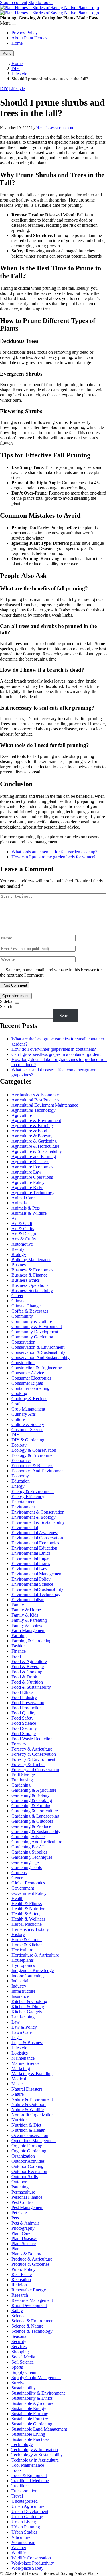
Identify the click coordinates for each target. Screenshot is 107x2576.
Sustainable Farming (30, 2414)
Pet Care (19, 2213)
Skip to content (14, 2)
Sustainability (24, 2388)
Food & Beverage (28, 1667)
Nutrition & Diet (26, 2125)
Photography (23, 2228)
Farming (19, 1636)
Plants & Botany (26, 2254)
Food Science (24, 1723)
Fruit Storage (23, 1775)
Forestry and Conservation (35, 1770)
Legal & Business (27, 2043)
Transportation (24, 2491)
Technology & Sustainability (37, 2455)
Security (19, 2341)
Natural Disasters (27, 2089)
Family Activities (27, 1625)
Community (22, 1316)
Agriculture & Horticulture (35, 1146)
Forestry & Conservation (34, 1754)
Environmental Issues (31, 1563)
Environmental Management (37, 1574)
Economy (20, 1476)
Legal (17, 2037)
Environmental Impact (31, 1558)
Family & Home (26, 1610)
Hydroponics (23, 1965)
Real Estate (22, 2274)
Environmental (25, 1527)
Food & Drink (24, 1677)
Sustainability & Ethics (32, 2398)
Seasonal (19, 2336)
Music (17, 2084)
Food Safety (22, 1718)
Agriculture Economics (32, 1167)
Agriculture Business (30, 1162)
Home (17, 43)
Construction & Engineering (37, 1368)
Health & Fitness (27, 1904)
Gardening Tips (25, 1862)
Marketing (21, 2068)
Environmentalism (28, 1600)
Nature (18, 2094)
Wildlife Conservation (31, 2558)
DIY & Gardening (28, 1440)
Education (21, 1481)
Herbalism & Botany (30, 1929)
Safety (17, 2311)
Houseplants (23, 1960)
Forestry (19, 1744)
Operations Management (34, 2141)
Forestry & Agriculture (32, 1749)
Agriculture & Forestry (32, 1136)
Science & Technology (32, 2331)
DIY (16, 69)
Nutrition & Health (28, 2130)
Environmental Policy (31, 1579)
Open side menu (16, 996)
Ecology (19, 1445)
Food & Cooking (27, 1672)
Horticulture (22, 1950)
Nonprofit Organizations (33, 2115)
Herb (40, 128)
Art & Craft (22, 1223)
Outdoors (20, 2182)
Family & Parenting (29, 1620)
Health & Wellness (28, 1919)
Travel (17, 2496)
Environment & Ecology (34, 1517)
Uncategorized (25, 2501)
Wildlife (19, 2553)
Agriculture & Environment (36, 1120)
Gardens (19, 1873)
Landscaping (23, 2017)
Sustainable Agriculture (32, 2403)
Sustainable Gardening (32, 2424)
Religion (19, 2285)
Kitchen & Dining (28, 2007)
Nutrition (20, 2120)
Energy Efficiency (28, 1497)
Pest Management (27, 2207)
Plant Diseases (24, 2238)
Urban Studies (24, 2532)
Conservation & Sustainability (38, 1352)
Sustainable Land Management (39, 2429)
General (19, 1878)
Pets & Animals (25, 2223)
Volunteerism (23, 2542)
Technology (22, 2444)
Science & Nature (27, 2326)
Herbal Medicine (27, 1924)
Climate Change (26, 1306)
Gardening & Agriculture (34, 1790)
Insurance (20, 1996)
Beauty (18, 1249)
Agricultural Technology (34, 1110)
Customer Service (27, 1430)
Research (20, 2295)
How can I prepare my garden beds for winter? (53, 857)
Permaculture (23, 2192)
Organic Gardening (29, 2151)
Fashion (19, 1646)
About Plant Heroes (29, 38)
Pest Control (23, 2202)
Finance (19, 1651)
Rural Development (29, 2305)
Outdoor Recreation (29, 2171)
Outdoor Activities (28, 2161)
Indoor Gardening (28, 1976)
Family (18, 1605)
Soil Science (23, 2362)
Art (14, 1218)
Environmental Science (32, 1584)
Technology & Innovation (35, 2450)
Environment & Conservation (38, 1512)
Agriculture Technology (33, 1193)
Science (18, 2316)
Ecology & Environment (34, 1455)
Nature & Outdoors (29, 2104)
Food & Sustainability (31, 1687)
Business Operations (30, 1285)
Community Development (35, 1332)
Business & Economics (32, 1270)
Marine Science (25, 2063)
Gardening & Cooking (32, 1800)
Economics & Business (32, 1466)
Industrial (20, 1981)
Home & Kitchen (27, 1945)
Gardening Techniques (32, 1857)
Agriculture (22, 1115)
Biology (19, 1254)
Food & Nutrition (27, 1682)
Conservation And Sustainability (41, 1357)
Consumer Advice (28, 1373)
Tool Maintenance (28, 2465)
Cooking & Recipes (29, 1399)
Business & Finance (29, 1275)
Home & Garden (27, 1940)
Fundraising (22, 1780)
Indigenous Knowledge (33, 1970)
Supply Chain (24, 2372)
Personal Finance (27, 2197)
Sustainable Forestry (30, 2419)
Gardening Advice (28, 1837)
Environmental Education (34, 1548)
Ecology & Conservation (34, 1450)
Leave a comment (60, 128)
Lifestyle (19, 74)
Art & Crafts (23, 1229)
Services (19, 2347)
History (18, 1934)
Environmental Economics (35, 1543)
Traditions (20, 2486)
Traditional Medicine (30, 2481)
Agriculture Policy (28, 1182)
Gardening (21, 1785)
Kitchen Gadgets (27, 2012)
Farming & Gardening (31, 1641)
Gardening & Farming (31, 1806)
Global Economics (28, 1883)
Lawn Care (22, 2032)
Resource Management (32, 2300)
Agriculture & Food (29, 1131)
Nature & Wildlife (28, 2110)
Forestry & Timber (28, 1764)
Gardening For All (28, 1847)
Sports (17, 2367)
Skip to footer (41, 2)
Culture (18, 1419)
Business (19, 1265)
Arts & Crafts (24, 1239)
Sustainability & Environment (38, 2393)
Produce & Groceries (30, 2264)
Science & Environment (33, 2321)
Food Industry (24, 1697)
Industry (19, 1986)
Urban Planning (26, 2527)
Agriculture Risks (27, 1187)
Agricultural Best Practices (35, 1100)
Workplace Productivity (33, 2563)
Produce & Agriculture (32, 2259)
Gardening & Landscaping (35, 1816)
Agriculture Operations (32, 1177)
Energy (18, 1486)
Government (23, 1888)
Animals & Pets (26, 1208)
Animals (19, 1203)
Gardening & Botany (30, 1795)
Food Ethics (22, 1692)
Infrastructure (23, 1991)
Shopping (20, 2352)
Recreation (21, 2280)
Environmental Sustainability (37, 1589)
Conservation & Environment (38, 1347)
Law (16, 2022)
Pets (15, 2218)
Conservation (23, 1342)
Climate (18, 1301)
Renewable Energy (29, 2290)
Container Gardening (30, 1388)
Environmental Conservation (37, 1538)
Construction (23, 1363)
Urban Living (24, 2522)
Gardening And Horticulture (37, 1842)
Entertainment (24, 1502)
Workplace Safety (27, 2568)
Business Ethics (26, 1280)
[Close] (14, 25)
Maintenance (23, 2058)
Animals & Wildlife (29, 1213)
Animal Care (23, 1198)
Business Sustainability (32, 1290)
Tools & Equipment (29, 2475)
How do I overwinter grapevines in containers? (54, 1049)
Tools (16, 2470)
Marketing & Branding (32, 2074)
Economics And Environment (38, 1471)
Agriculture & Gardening (34, 1141)
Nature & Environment (32, 2099)
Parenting (20, 2187)
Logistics (20, 2053)
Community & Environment (37, 1326)
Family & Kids (25, 1615)
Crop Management (28, 1409)
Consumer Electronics (31, 1378)
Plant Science (24, 2244)
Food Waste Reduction (32, 1739)
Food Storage (24, 1734)
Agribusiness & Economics (36, 1095)
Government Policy (29, 1893)
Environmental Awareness (35, 1533)
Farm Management (28, 1630)
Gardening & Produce (31, 1826)
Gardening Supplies (29, 1852)
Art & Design (24, 1234)
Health (17, 1898)
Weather (19, 2548)
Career (17, 1296)
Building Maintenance (31, 1260)
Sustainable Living (28, 2434)
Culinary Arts (24, 1414)
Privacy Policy (25, 33)
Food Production (27, 1708)
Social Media (23, 2357)
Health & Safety (26, 1914)
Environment (23, 1507)
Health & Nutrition (28, 1909)
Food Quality (23, 1713)
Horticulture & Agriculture (35, 1955)
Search (6, 1007)
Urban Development (30, 2511)
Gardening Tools (27, 1867)
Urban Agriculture (28, 2506)
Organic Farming (27, 2146)
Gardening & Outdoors (32, 1821)
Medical (19, 2079)
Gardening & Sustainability (36, 1831)
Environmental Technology (36, 1594)
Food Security (24, 1728)
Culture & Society (28, 1424)
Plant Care (21, 2233)
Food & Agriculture (29, 1661)
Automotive (22, 1244)
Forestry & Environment (33, 1759)
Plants (17, 2249)
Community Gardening (32, 1337)
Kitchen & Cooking (29, 2001)
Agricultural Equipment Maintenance (45, 1105)
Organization (23, 2156)
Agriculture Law (26, 1172)
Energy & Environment (33, 1491)
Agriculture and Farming (34, 1156)
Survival (19, 2383)
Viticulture (21, 2537)
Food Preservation (28, 1703)
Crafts (17, 1404)
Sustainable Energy (29, 2408)
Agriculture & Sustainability (37, 1151)
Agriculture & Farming (32, 1126)
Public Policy (23, 2269)
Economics (21, 1460)
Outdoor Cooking (27, 2166)
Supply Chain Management (36, 2378)
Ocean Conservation (30, 2135)
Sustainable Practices (30, 2439)
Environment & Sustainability (38, 1522)
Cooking (19, 1393)
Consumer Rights (27, 1383)
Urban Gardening (27, 2517)
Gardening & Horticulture (35, 1811)
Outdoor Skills (25, 2177)
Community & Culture (32, 1321)
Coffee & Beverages (30, 1311)
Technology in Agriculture (35, 2460)
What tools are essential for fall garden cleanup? (54, 852)
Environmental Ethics (31, 1553)
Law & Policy (24, 2027)
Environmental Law (29, 1569)
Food (16, 1656)
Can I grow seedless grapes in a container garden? (56, 1054)
